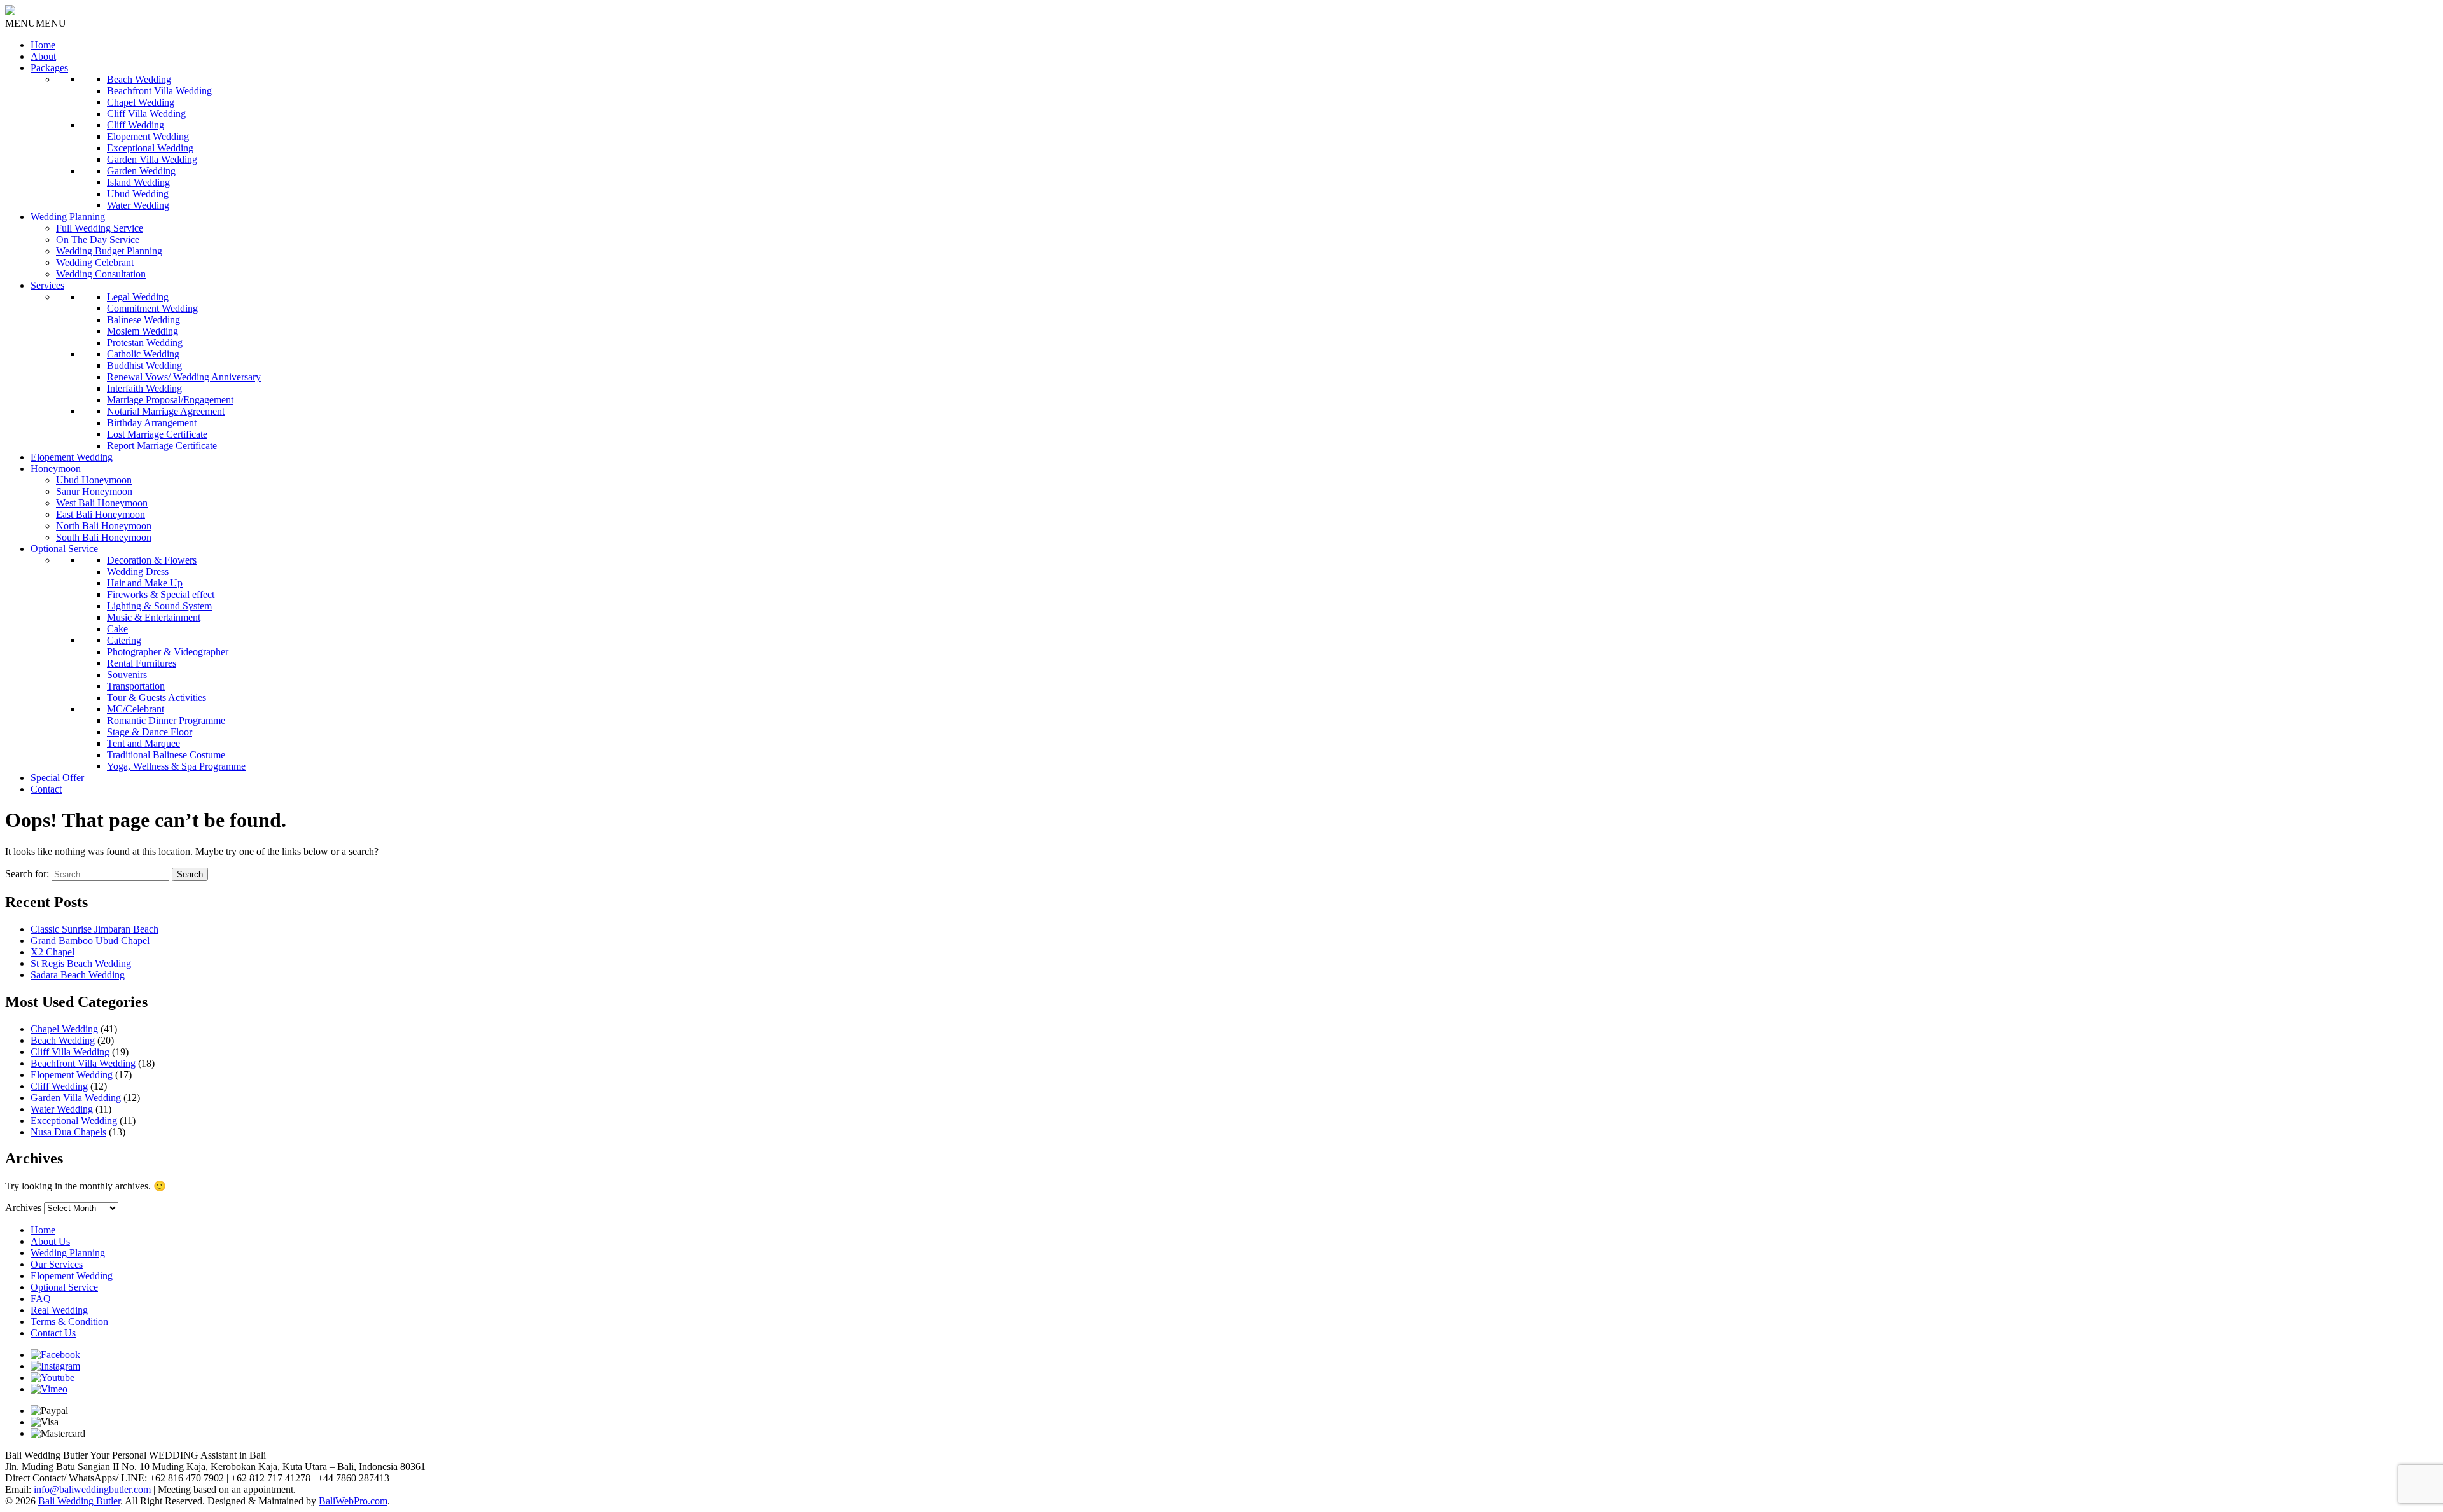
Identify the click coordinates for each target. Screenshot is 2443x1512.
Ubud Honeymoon (94, 480)
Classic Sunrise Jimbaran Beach (94, 929)
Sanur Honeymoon (94, 491)
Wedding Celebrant (95, 262)
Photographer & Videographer (168, 652)
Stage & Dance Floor (150, 732)
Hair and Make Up (145, 583)
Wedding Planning (68, 217)
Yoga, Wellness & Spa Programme (176, 766)
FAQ (41, 1299)
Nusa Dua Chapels (68, 1132)
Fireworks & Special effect (161, 594)
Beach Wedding (139, 79)
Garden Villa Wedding (152, 159)
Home (43, 45)
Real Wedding (59, 1310)
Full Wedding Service (100, 228)
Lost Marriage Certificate (157, 434)
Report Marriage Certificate (162, 446)
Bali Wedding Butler (79, 1501)
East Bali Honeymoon (101, 514)
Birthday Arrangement (152, 423)
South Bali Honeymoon (104, 537)
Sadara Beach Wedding (78, 975)
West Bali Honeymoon (102, 503)
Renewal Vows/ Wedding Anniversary (184, 377)
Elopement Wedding (148, 136)
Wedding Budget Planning (109, 251)
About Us (50, 1241)
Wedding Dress (138, 572)
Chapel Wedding (141, 102)
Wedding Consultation (101, 274)
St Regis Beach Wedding (81, 963)
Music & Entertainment (154, 617)
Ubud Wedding (138, 194)
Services (47, 285)
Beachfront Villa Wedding (159, 91)
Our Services (57, 1264)
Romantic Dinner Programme (166, 720)
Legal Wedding (138, 297)
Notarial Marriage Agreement (166, 411)
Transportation (136, 686)
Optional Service (64, 549)
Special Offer (57, 778)
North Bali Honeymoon (104, 526)
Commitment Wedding (152, 308)
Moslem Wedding (143, 331)
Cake (117, 629)
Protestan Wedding (145, 343)
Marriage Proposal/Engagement (170, 400)
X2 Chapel (52, 952)
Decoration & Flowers (152, 560)
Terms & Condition (69, 1321)
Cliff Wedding (136, 125)
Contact (46, 789)
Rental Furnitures (142, 663)
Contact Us (53, 1333)
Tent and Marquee (143, 743)
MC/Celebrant (136, 709)
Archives (23, 1208)
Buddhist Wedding (144, 365)
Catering (124, 640)
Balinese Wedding (143, 320)
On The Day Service (98, 239)
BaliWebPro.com (353, 1501)
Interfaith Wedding (144, 388)
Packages (49, 68)
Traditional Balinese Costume (166, 755)
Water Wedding (138, 205)
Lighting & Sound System (159, 606)
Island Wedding (138, 182)
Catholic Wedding (143, 354)
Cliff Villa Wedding (146, 114)
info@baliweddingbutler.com (92, 1489)
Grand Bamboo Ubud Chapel (90, 940)
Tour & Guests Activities (157, 697)
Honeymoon (56, 468)
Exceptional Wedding (150, 148)
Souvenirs (127, 675)
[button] (36, 23)
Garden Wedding (141, 171)
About (43, 56)
